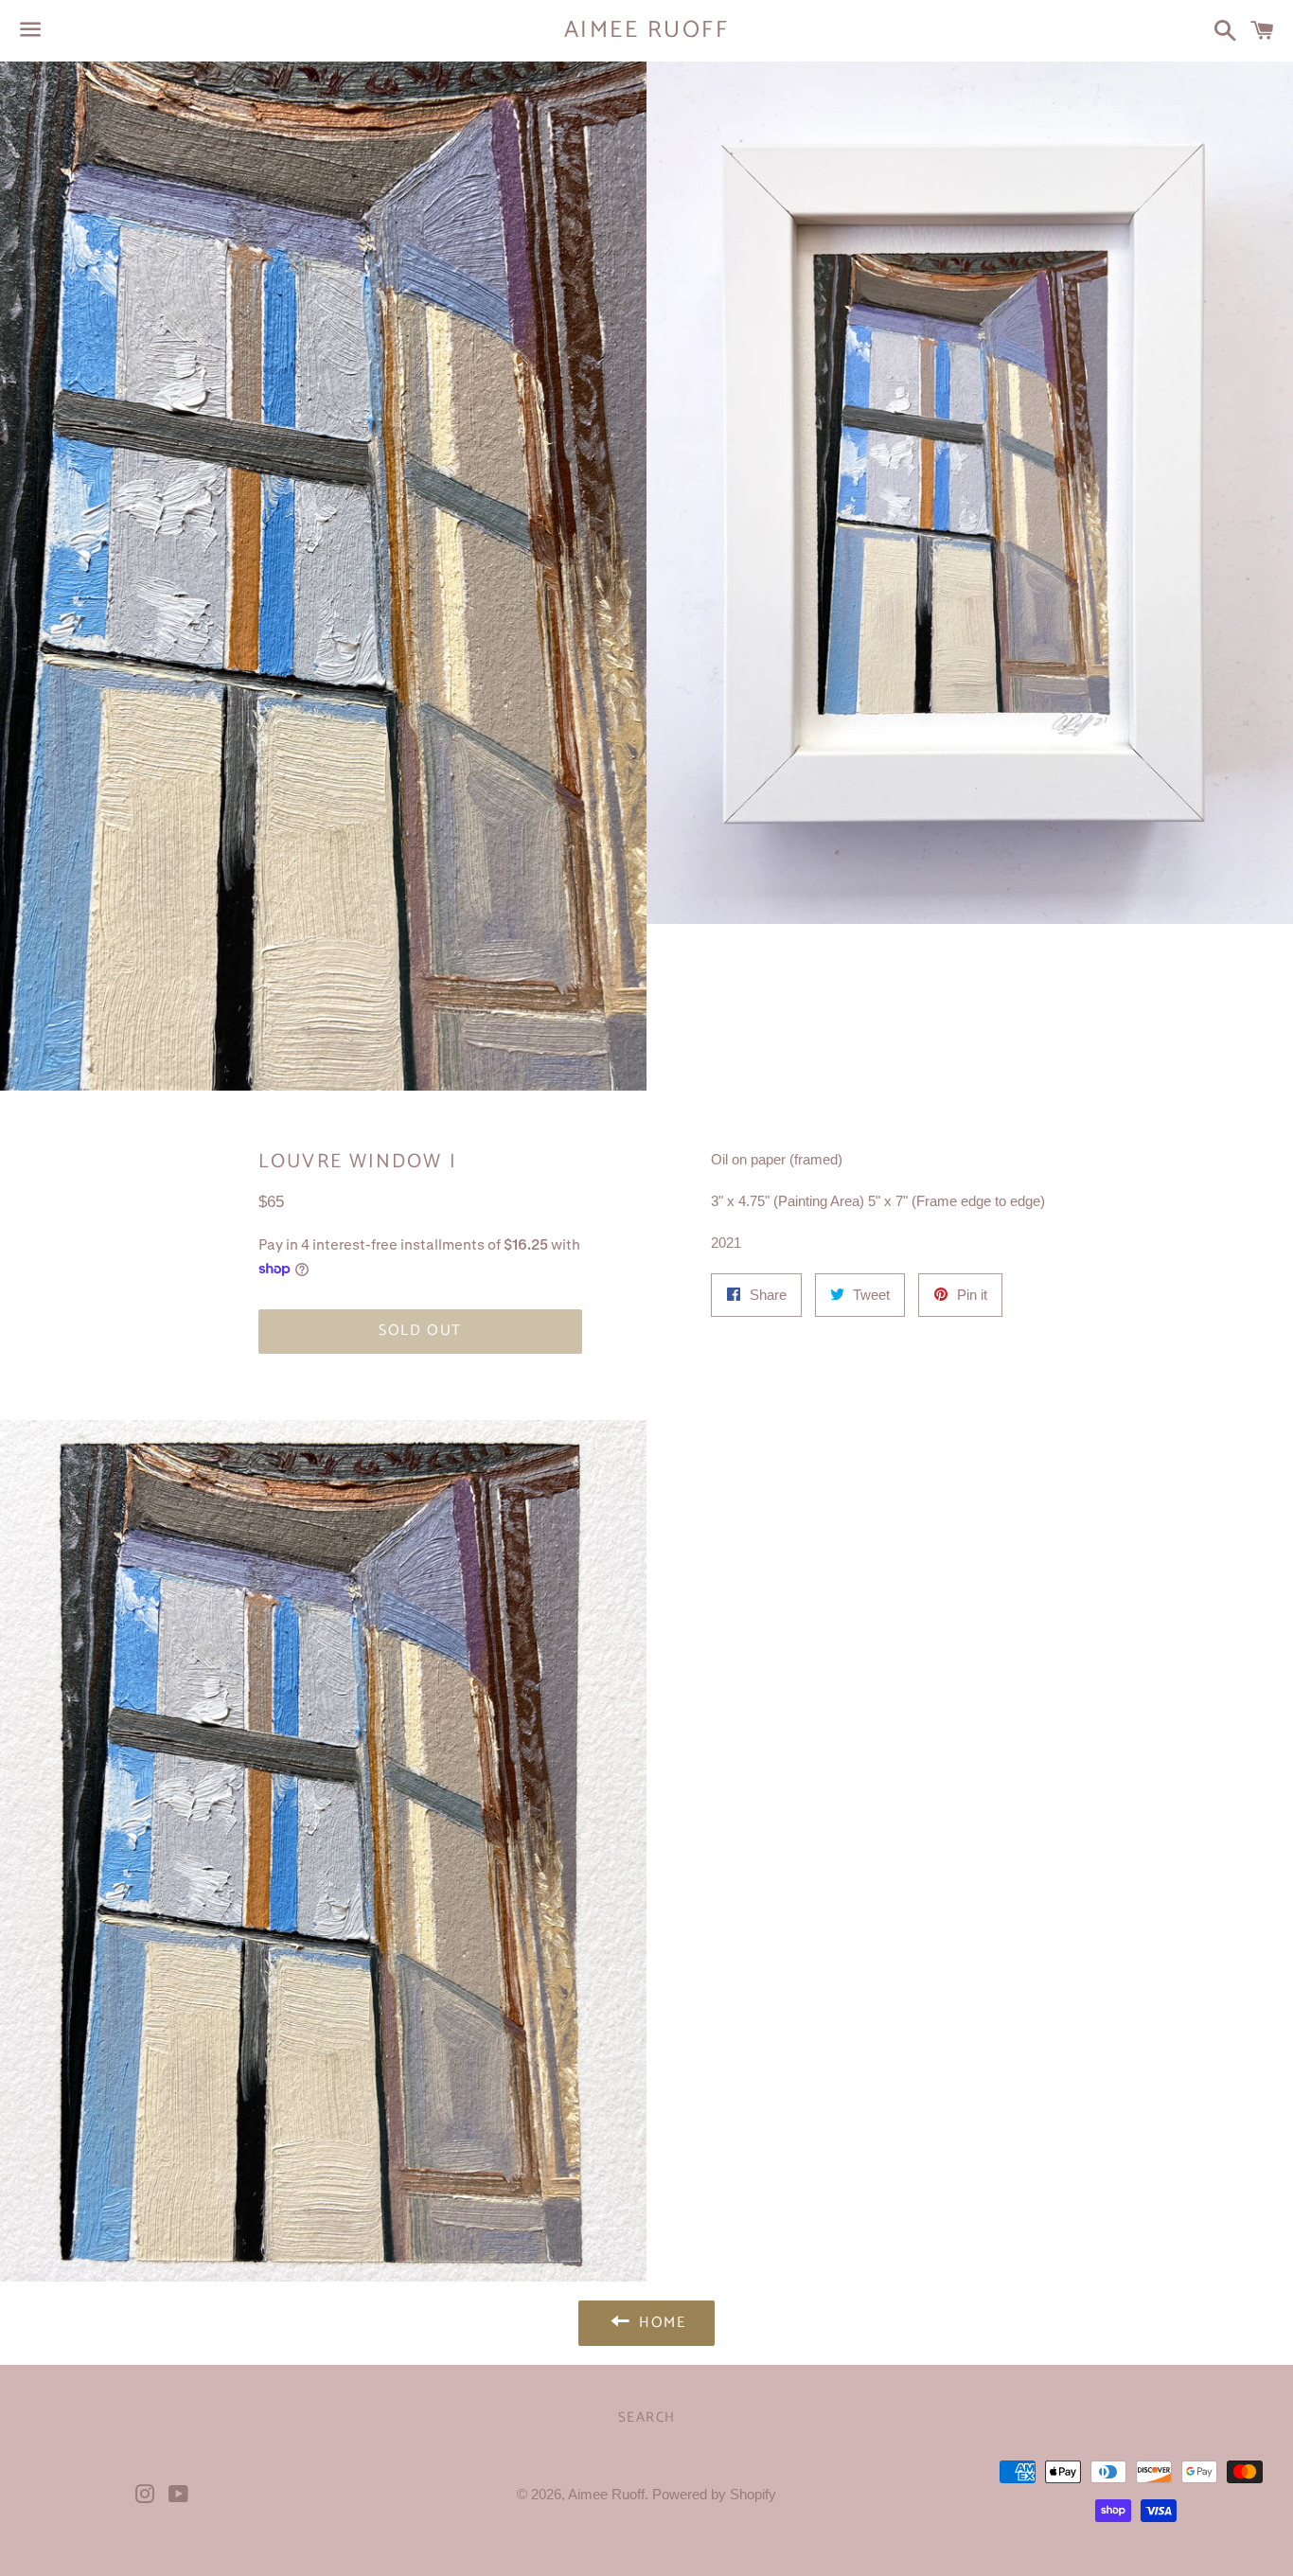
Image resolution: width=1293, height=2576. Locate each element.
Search (647, 2417)
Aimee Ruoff (647, 31)
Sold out (420, 1331)
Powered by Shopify (714, 2494)
